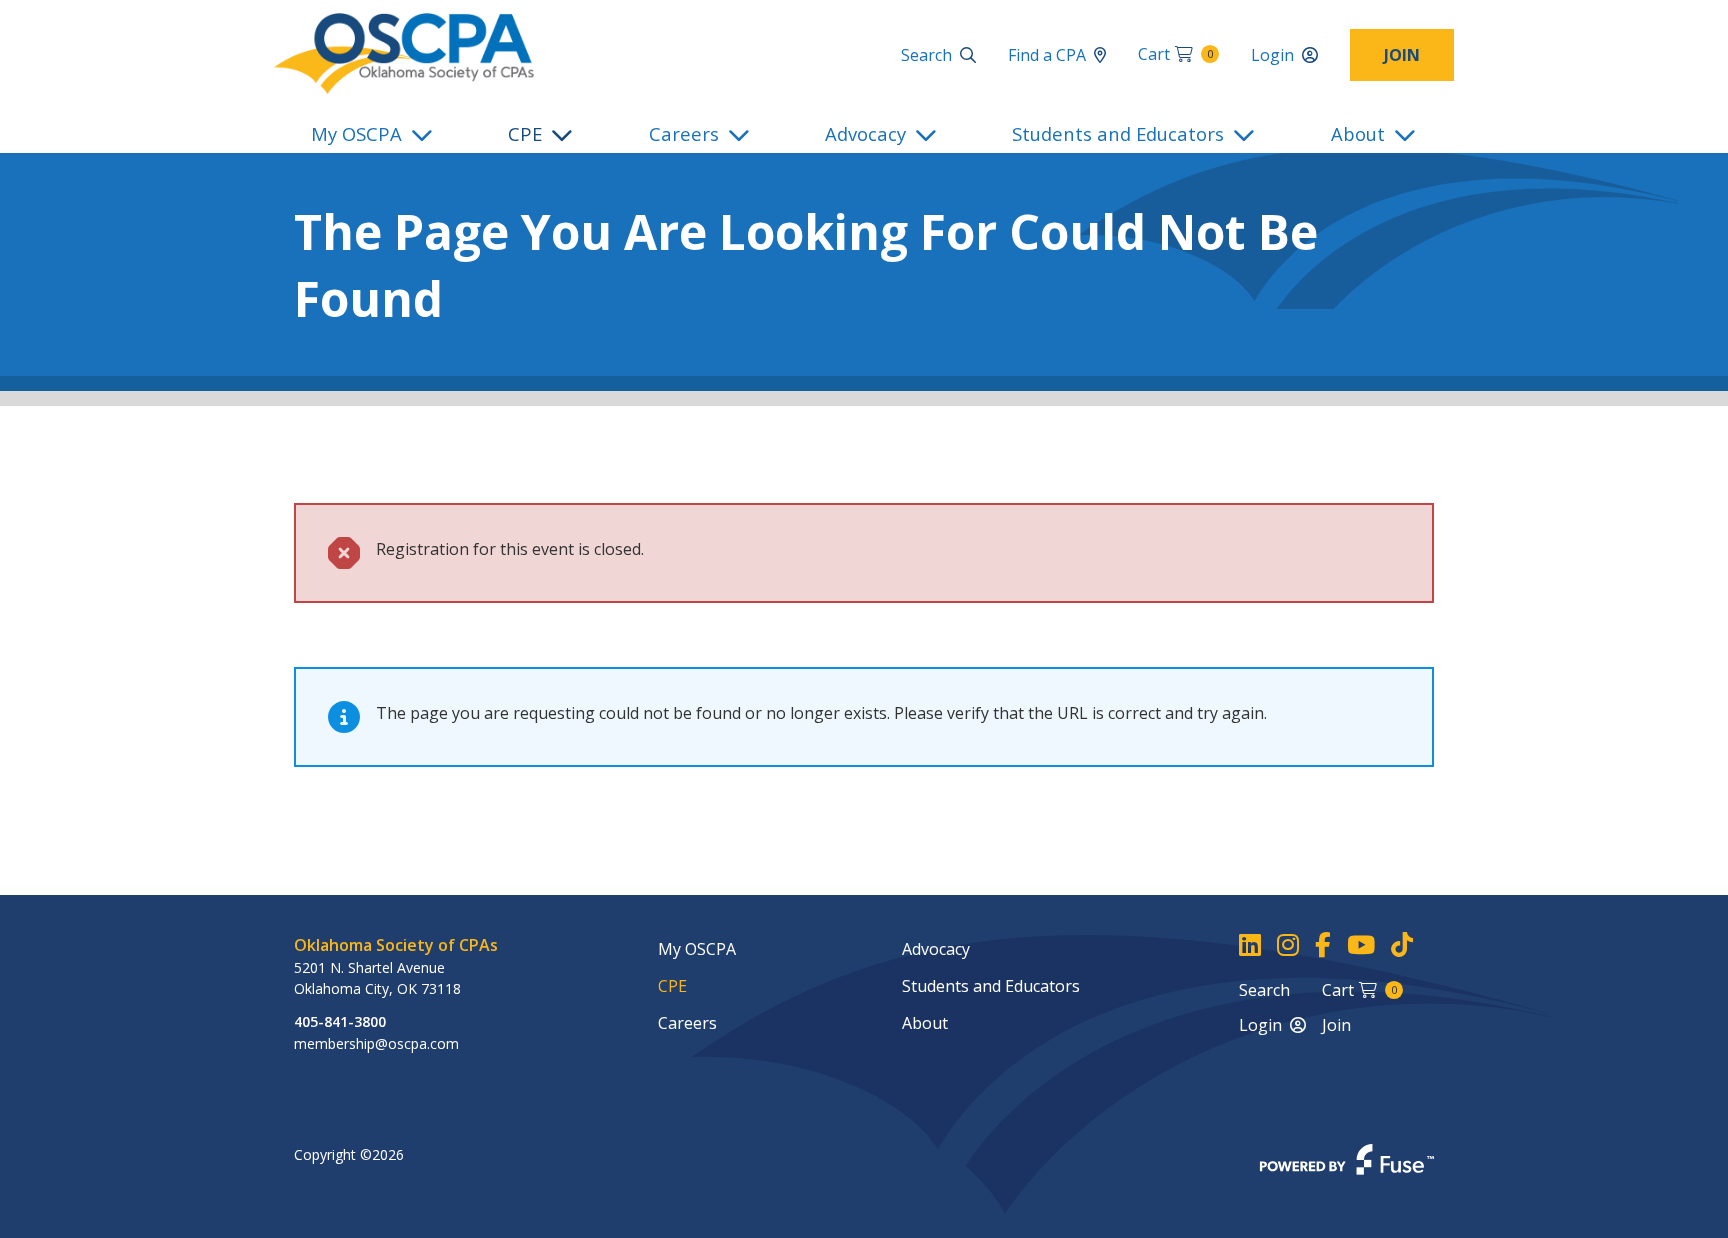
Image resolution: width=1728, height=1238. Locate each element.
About (1358, 133)
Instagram (1288, 945)
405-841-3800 (340, 1021)
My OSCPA (356, 133)
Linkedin (1250, 945)
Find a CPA (1047, 55)
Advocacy (865, 133)
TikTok (1402, 945)
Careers (684, 133)
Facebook (1323, 945)
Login (1272, 55)
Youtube (1361, 945)
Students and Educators (1118, 133)
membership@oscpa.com (376, 1043)
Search (926, 55)
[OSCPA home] (404, 52)
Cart (1175, 54)
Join (1402, 55)
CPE (525, 133)
